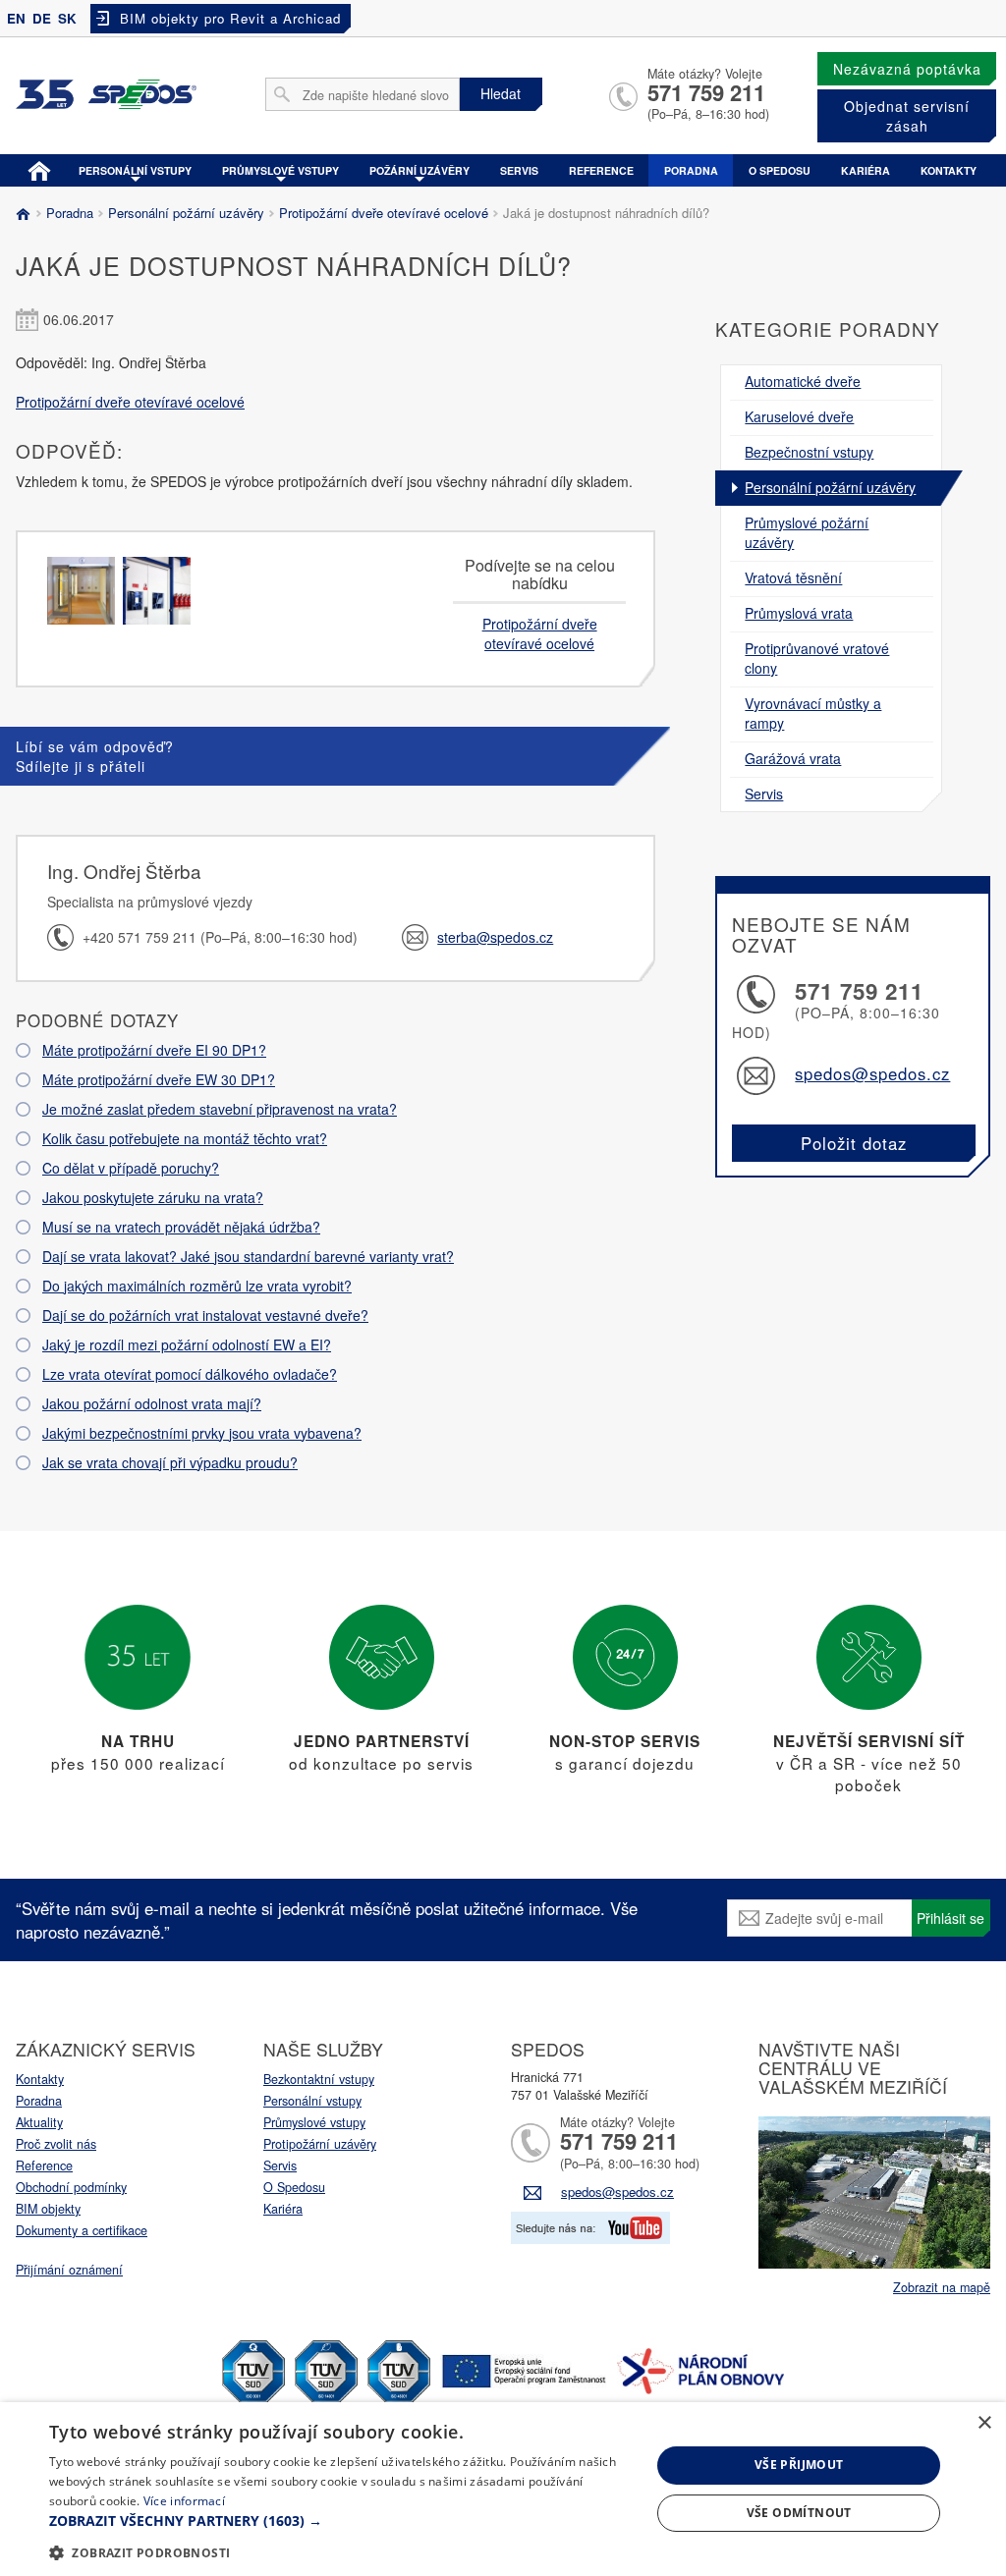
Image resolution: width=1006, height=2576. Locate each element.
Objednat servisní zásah (907, 116)
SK (67, 18)
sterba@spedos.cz (495, 937)
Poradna (691, 170)
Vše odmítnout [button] (799, 2513)
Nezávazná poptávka (907, 69)
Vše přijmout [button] (799, 2465)
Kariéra (866, 170)
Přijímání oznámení (69, 2270)
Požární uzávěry (419, 170)
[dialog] (503, 2489)
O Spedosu (294, 2187)
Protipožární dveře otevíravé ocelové (384, 213)
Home (39, 169)
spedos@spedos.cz (872, 1073)
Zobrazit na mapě (942, 2287)
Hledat (501, 93)
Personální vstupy (135, 170)
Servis (519, 170)
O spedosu (780, 170)
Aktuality (39, 2122)
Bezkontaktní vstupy (319, 2079)
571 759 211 (706, 92)
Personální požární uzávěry (186, 213)
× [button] (984, 2423)
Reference (601, 170)
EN (16, 18)
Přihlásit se (950, 1918)
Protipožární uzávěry (320, 2144)
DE (42, 18)
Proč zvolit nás (56, 2144)
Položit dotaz (854, 1143)
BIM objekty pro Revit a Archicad (230, 18)
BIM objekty (48, 2209)
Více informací (184, 2501)
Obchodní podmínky (71, 2187)
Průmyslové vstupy (280, 170)
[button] (341, 2521)
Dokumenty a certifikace (82, 2230)
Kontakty (949, 170)
